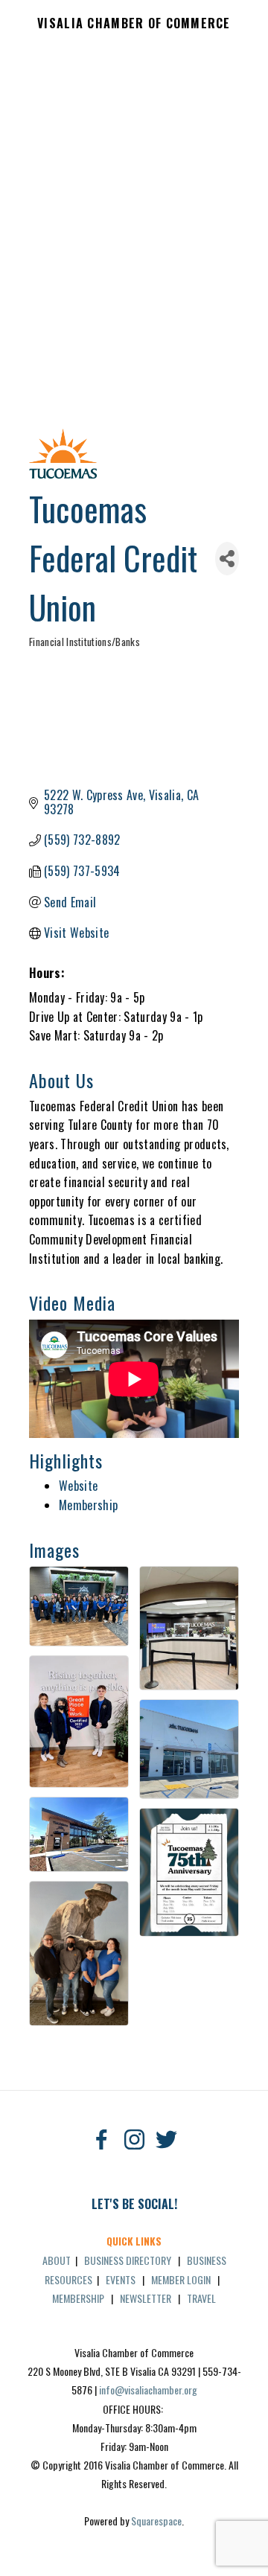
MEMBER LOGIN (181, 2279)
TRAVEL (201, 2298)
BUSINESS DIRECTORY (128, 2260)
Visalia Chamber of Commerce (134, 24)
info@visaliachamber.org (148, 2390)
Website (78, 1486)
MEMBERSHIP (78, 2298)
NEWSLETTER (146, 2298)
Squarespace (156, 2521)
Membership (88, 1505)
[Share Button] (227, 559)
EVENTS (121, 2279)
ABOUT (57, 2260)
